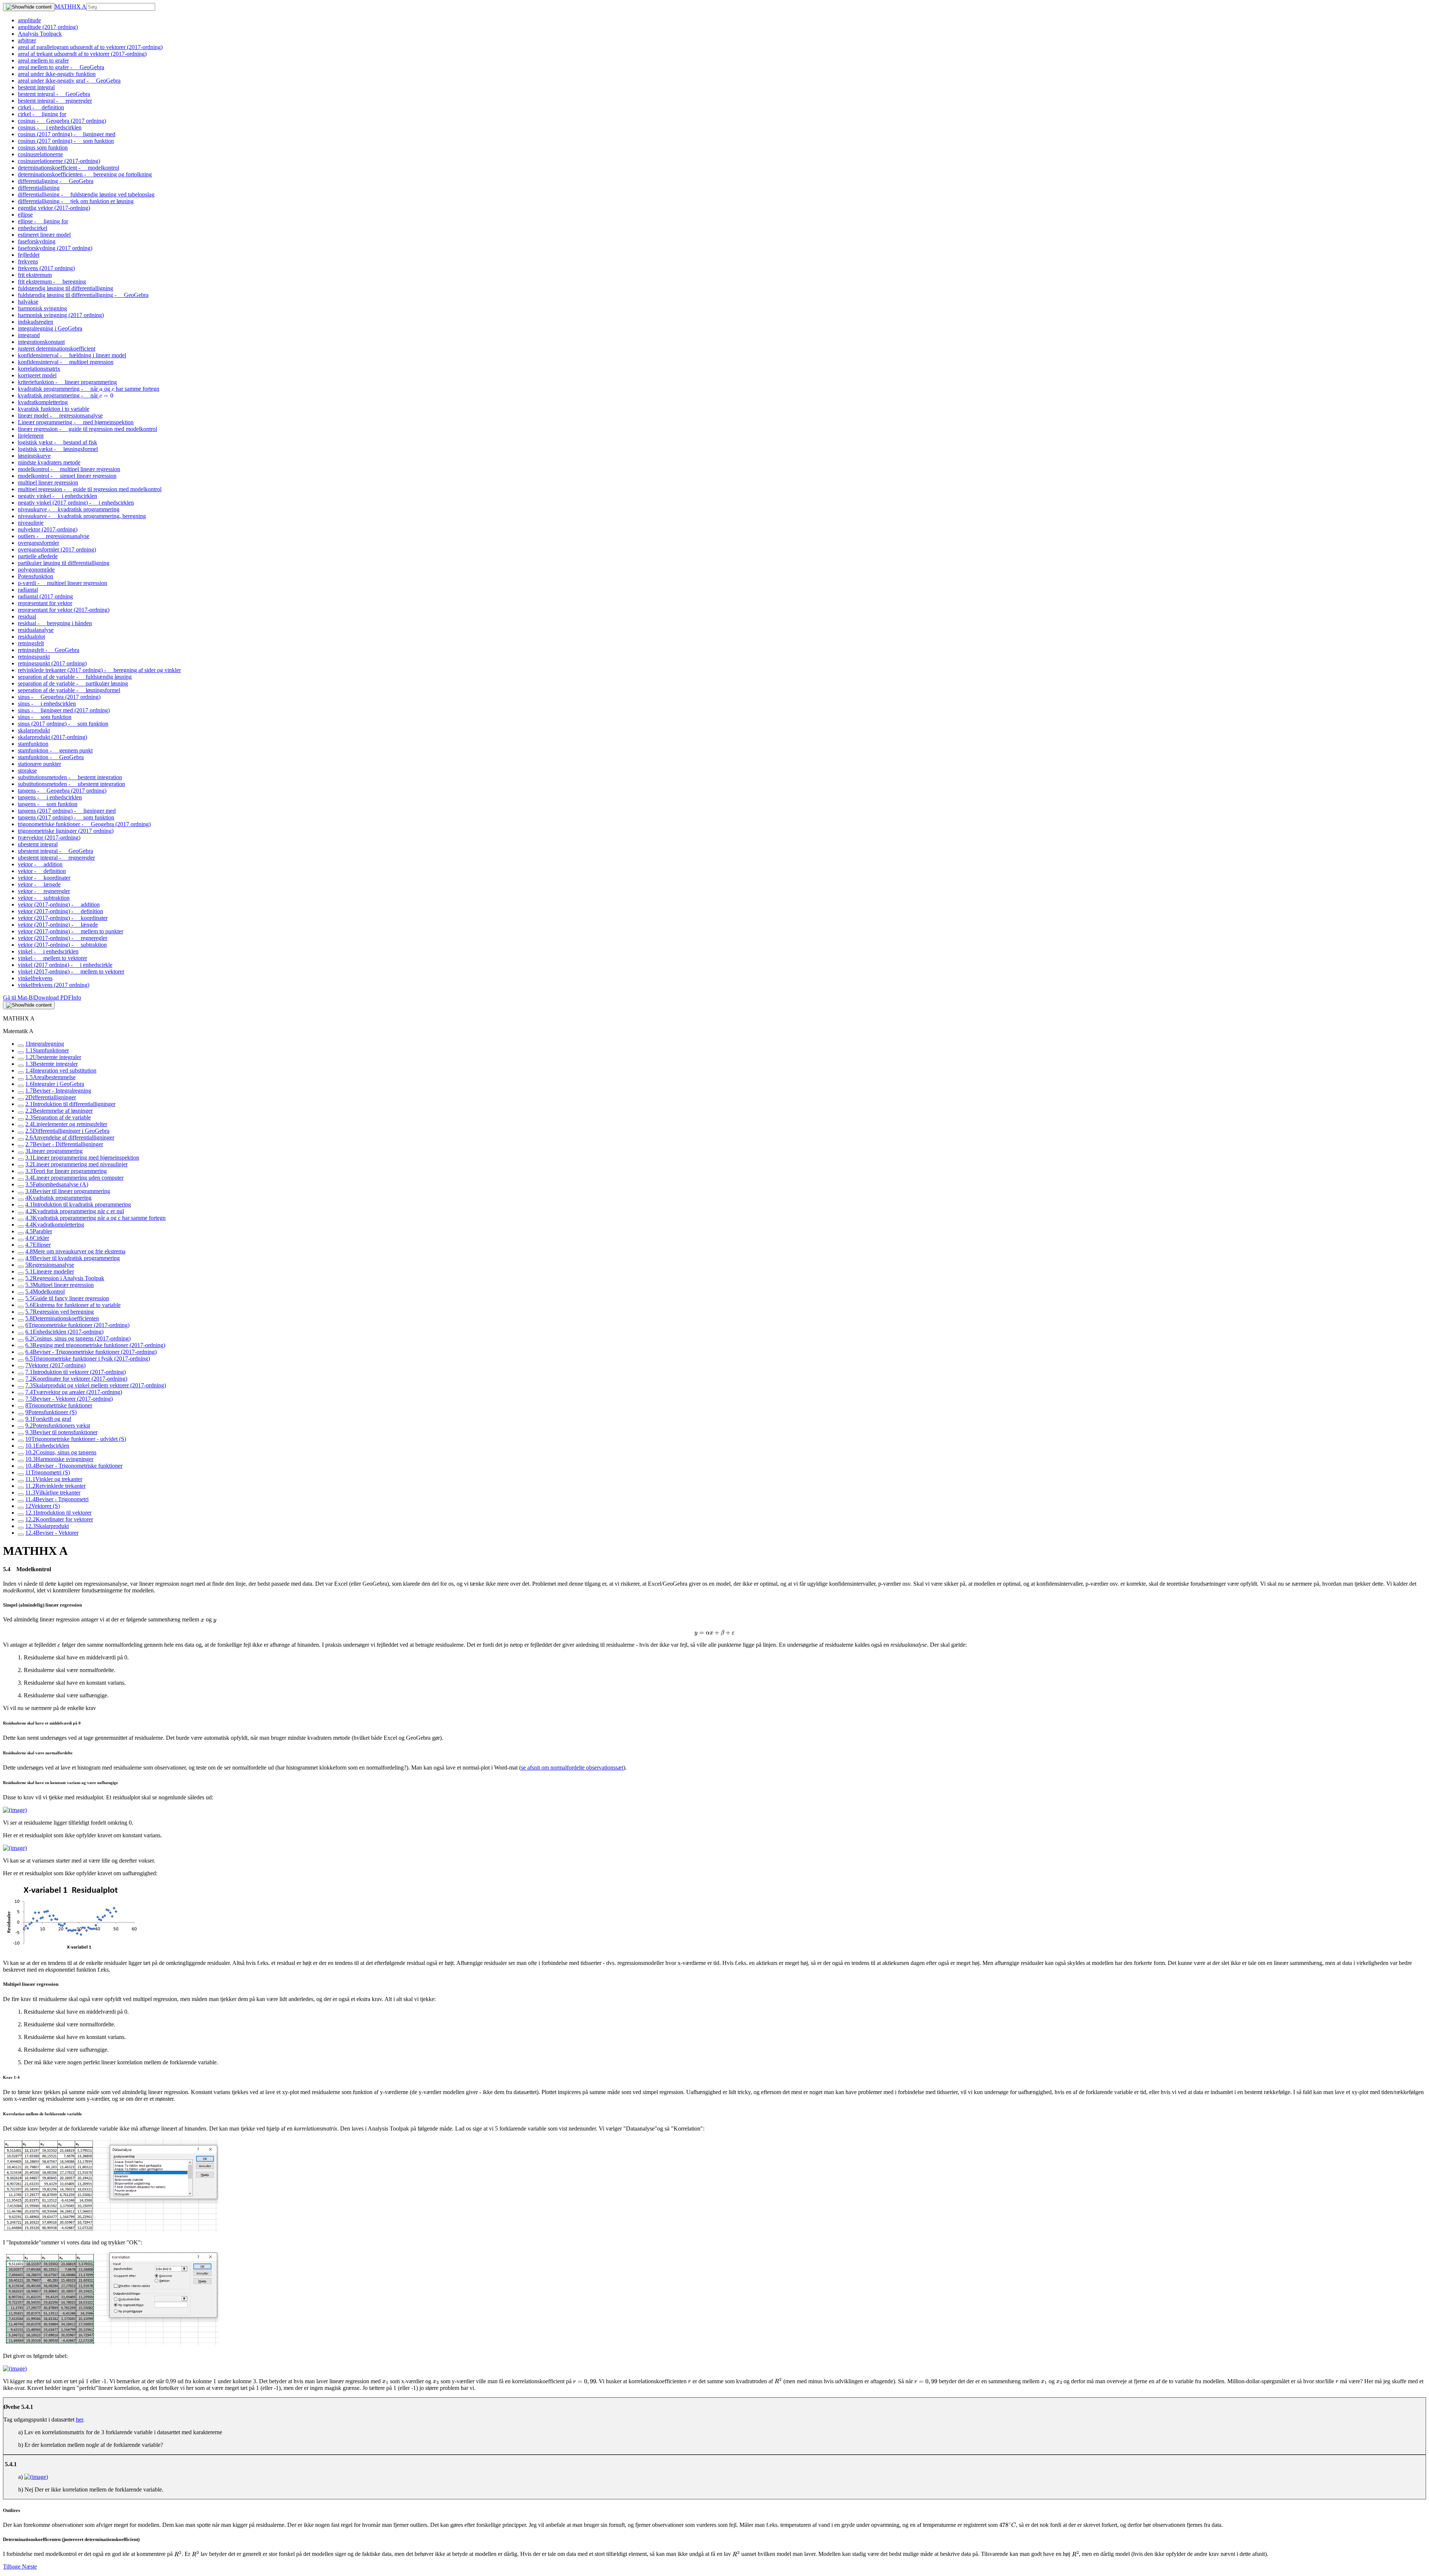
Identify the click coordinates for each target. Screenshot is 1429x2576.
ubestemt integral (38, 844)
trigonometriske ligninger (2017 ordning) (66, 831)
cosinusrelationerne (40, 154)
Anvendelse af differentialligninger (70, 1137)
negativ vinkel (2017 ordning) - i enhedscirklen (76, 503)
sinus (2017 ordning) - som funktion (63, 724)
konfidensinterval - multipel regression (66, 362)
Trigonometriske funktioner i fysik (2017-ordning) (88, 1359)
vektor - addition (40, 864)
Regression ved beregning (60, 1312)
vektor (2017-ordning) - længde (58, 925)
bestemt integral (36, 87)
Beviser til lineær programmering (68, 1191)
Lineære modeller (50, 1271)
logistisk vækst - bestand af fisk (57, 442)
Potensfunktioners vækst (58, 1426)
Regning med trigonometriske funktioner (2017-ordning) (95, 1345)
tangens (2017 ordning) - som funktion (66, 817)
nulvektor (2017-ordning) (48, 529)
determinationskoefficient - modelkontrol (68, 168)
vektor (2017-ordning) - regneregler (63, 938)
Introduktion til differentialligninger (70, 1104)
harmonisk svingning (42, 308)
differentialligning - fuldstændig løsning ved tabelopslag (86, 194)
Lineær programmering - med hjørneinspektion (76, 422)
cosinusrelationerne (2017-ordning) (59, 161)
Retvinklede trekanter (55, 1486)
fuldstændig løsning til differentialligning (65, 288)
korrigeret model (37, 375)
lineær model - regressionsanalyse (60, 416)
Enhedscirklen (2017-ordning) (64, 1332)
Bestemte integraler (52, 1064)
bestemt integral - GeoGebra (54, 94)
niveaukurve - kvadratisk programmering (69, 509)
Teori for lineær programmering (66, 1171)
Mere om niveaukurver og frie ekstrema (75, 1251)
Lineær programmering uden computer (74, 1178)
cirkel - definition (41, 107)
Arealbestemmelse (50, 1077)
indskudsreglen (36, 322)
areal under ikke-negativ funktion (57, 74)
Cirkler (37, 1238)
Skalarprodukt (47, 1526)
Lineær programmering (54, 1151)
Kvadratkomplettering (55, 1225)
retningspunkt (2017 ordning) (52, 663)
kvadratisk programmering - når (65, 395)
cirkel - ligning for (42, 114)
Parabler (39, 1231)
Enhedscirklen (47, 1446)
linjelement (31, 436)
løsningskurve (34, 456)
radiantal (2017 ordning (45, 596)
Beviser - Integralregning (58, 1091)
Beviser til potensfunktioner (61, 1432)
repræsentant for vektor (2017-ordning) (64, 610)
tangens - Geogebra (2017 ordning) (62, 791)
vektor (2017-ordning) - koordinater (63, 918)
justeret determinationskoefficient (57, 349)
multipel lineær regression (48, 482)
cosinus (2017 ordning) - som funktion (66, 141)
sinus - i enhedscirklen (47, 704)
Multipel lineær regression (60, 1285)
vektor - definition (42, 871)
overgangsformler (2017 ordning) (57, 549)
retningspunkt (34, 657)
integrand (29, 335)
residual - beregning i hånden (55, 623)
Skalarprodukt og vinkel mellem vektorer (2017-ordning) (96, 1385)
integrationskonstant (41, 342)
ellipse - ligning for (43, 221)
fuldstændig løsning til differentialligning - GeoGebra (83, 295)
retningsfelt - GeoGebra (49, 650)
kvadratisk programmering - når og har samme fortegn (89, 389)
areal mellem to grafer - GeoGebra (61, 67)
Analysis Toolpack (40, 34)
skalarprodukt (34, 730)
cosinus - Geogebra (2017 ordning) (62, 121)
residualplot (31, 637)
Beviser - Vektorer (52, 1533)
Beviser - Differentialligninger (64, 1144)
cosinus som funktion (43, 148)
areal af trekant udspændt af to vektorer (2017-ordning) (82, 54)
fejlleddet (29, 255)
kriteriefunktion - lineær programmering (67, 382)
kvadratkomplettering (43, 402)
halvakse (28, 302)
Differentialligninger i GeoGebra (67, 1131)
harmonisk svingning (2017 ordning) (61, 315)
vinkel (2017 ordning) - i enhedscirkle (65, 965)
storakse (27, 771)
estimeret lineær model (44, 235)
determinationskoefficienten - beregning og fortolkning (85, 174)
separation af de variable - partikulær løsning (73, 683)
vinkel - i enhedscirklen (48, 951)
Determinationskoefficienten (62, 1318)
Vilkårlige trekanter (53, 1492)
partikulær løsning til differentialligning (64, 563)
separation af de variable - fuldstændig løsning (75, 677)
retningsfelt (31, 643)
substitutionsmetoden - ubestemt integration (71, 784)
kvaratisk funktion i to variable (54, 409)
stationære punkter (39, 764)
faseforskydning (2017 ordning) (55, 248)
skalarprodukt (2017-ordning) (52, 737)
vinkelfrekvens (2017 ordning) (54, 985)
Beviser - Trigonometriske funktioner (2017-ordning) (91, 1352)
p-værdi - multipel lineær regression (63, 583)
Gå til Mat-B (18, 998)
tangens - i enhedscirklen (50, 797)
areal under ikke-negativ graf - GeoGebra (69, 81)
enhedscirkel (33, 228)
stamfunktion (33, 744)
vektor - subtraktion (44, 898)
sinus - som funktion (45, 717)
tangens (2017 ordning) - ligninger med (67, 811)
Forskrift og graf (48, 1419)
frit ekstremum (35, 275)
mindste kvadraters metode (49, 462)
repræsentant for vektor (45, 603)
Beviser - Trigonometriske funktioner (74, 1466)
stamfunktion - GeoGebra (51, 757)
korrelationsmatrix (39, 369)
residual (27, 616)
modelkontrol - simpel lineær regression (67, 476)
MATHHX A (71, 7)
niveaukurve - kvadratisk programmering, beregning (82, 516)
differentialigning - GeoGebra (56, 181)
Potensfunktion (36, 576)
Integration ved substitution (61, 1070)
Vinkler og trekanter (54, 1479)
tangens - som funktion (48, 804)
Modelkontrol (45, 1292)
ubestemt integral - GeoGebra (55, 851)
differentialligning (39, 188)
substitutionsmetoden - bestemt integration (70, 777)
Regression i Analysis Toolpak (65, 1278)
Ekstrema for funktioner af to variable (73, 1305)
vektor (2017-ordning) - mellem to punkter (71, 931)
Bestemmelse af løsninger (59, 1111)
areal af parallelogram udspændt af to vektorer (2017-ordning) (90, 47)
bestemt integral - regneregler (55, 101)
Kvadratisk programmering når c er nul (75, 1211)
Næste (29, 2567)
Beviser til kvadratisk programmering (73, 1258)
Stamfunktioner (47, 1050)
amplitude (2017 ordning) (48, 27)
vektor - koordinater (44, 878)
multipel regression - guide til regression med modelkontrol (90, 489)
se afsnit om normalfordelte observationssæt (572, 1768)
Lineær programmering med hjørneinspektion (82, 1158)
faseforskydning (37, 241)
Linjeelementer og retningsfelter (66, 1124)
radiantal (28, 590)
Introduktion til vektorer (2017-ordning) (76, 1372)
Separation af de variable (58, 1117)
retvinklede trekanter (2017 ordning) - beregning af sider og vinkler (99, 670)
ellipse (25, 215)
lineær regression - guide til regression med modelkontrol (87, 429)
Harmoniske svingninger (59, 1459)
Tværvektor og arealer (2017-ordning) (74, 1392)
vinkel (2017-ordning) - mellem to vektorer (71, 971)
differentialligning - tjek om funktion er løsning (76, 201)
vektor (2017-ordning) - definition (60, 911)
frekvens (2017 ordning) (46, 268)
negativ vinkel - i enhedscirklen (57, 496)
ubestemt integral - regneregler (56, 858)
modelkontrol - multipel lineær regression (69, 469)
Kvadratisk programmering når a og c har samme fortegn (95, 1218)
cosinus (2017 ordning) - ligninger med (67, 134)
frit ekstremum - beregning (52, 282)
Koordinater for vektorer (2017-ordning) (76, 1379)
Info (76, 998)
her (79, 2420)
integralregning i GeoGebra (50, 328)
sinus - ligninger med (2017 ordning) (64, 710)
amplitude (29, 20)
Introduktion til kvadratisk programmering (78, 1204)
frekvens (28, 261)
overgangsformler (39, 543)
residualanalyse (36, 630)
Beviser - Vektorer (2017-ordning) (69, 1399)
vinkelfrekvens (35, 978)
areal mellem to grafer (43, 60)
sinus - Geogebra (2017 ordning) (59, 697)
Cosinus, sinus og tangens (61, 1452)
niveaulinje (31, 523)
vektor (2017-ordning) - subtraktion (62, 945)
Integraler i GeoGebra (55, 1084)
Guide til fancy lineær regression (67, 1298)
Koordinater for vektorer (59, 1519)
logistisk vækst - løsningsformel (58, 449)
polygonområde (36, 570)
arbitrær (27, 40)
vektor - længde (39, 884)
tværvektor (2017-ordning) (49, 838)
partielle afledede (38, 556)
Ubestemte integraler (53, 1057)
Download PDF (53, 998)
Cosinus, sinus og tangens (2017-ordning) (78, 1338)
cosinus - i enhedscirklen (50, 127)
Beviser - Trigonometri (57, 1499)
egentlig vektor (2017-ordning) (54, 208)
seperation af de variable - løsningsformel (69, 690)
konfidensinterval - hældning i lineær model (72, 355)
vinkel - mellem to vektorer (52, 958)
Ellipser (38, 1245)
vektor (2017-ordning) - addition (59, 905)
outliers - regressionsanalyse (54, 536)
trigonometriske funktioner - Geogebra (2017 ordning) (84, 824)
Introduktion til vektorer (58, 1513)
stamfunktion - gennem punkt (55, 750)
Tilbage (12, 2567)
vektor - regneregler (44, 891)
